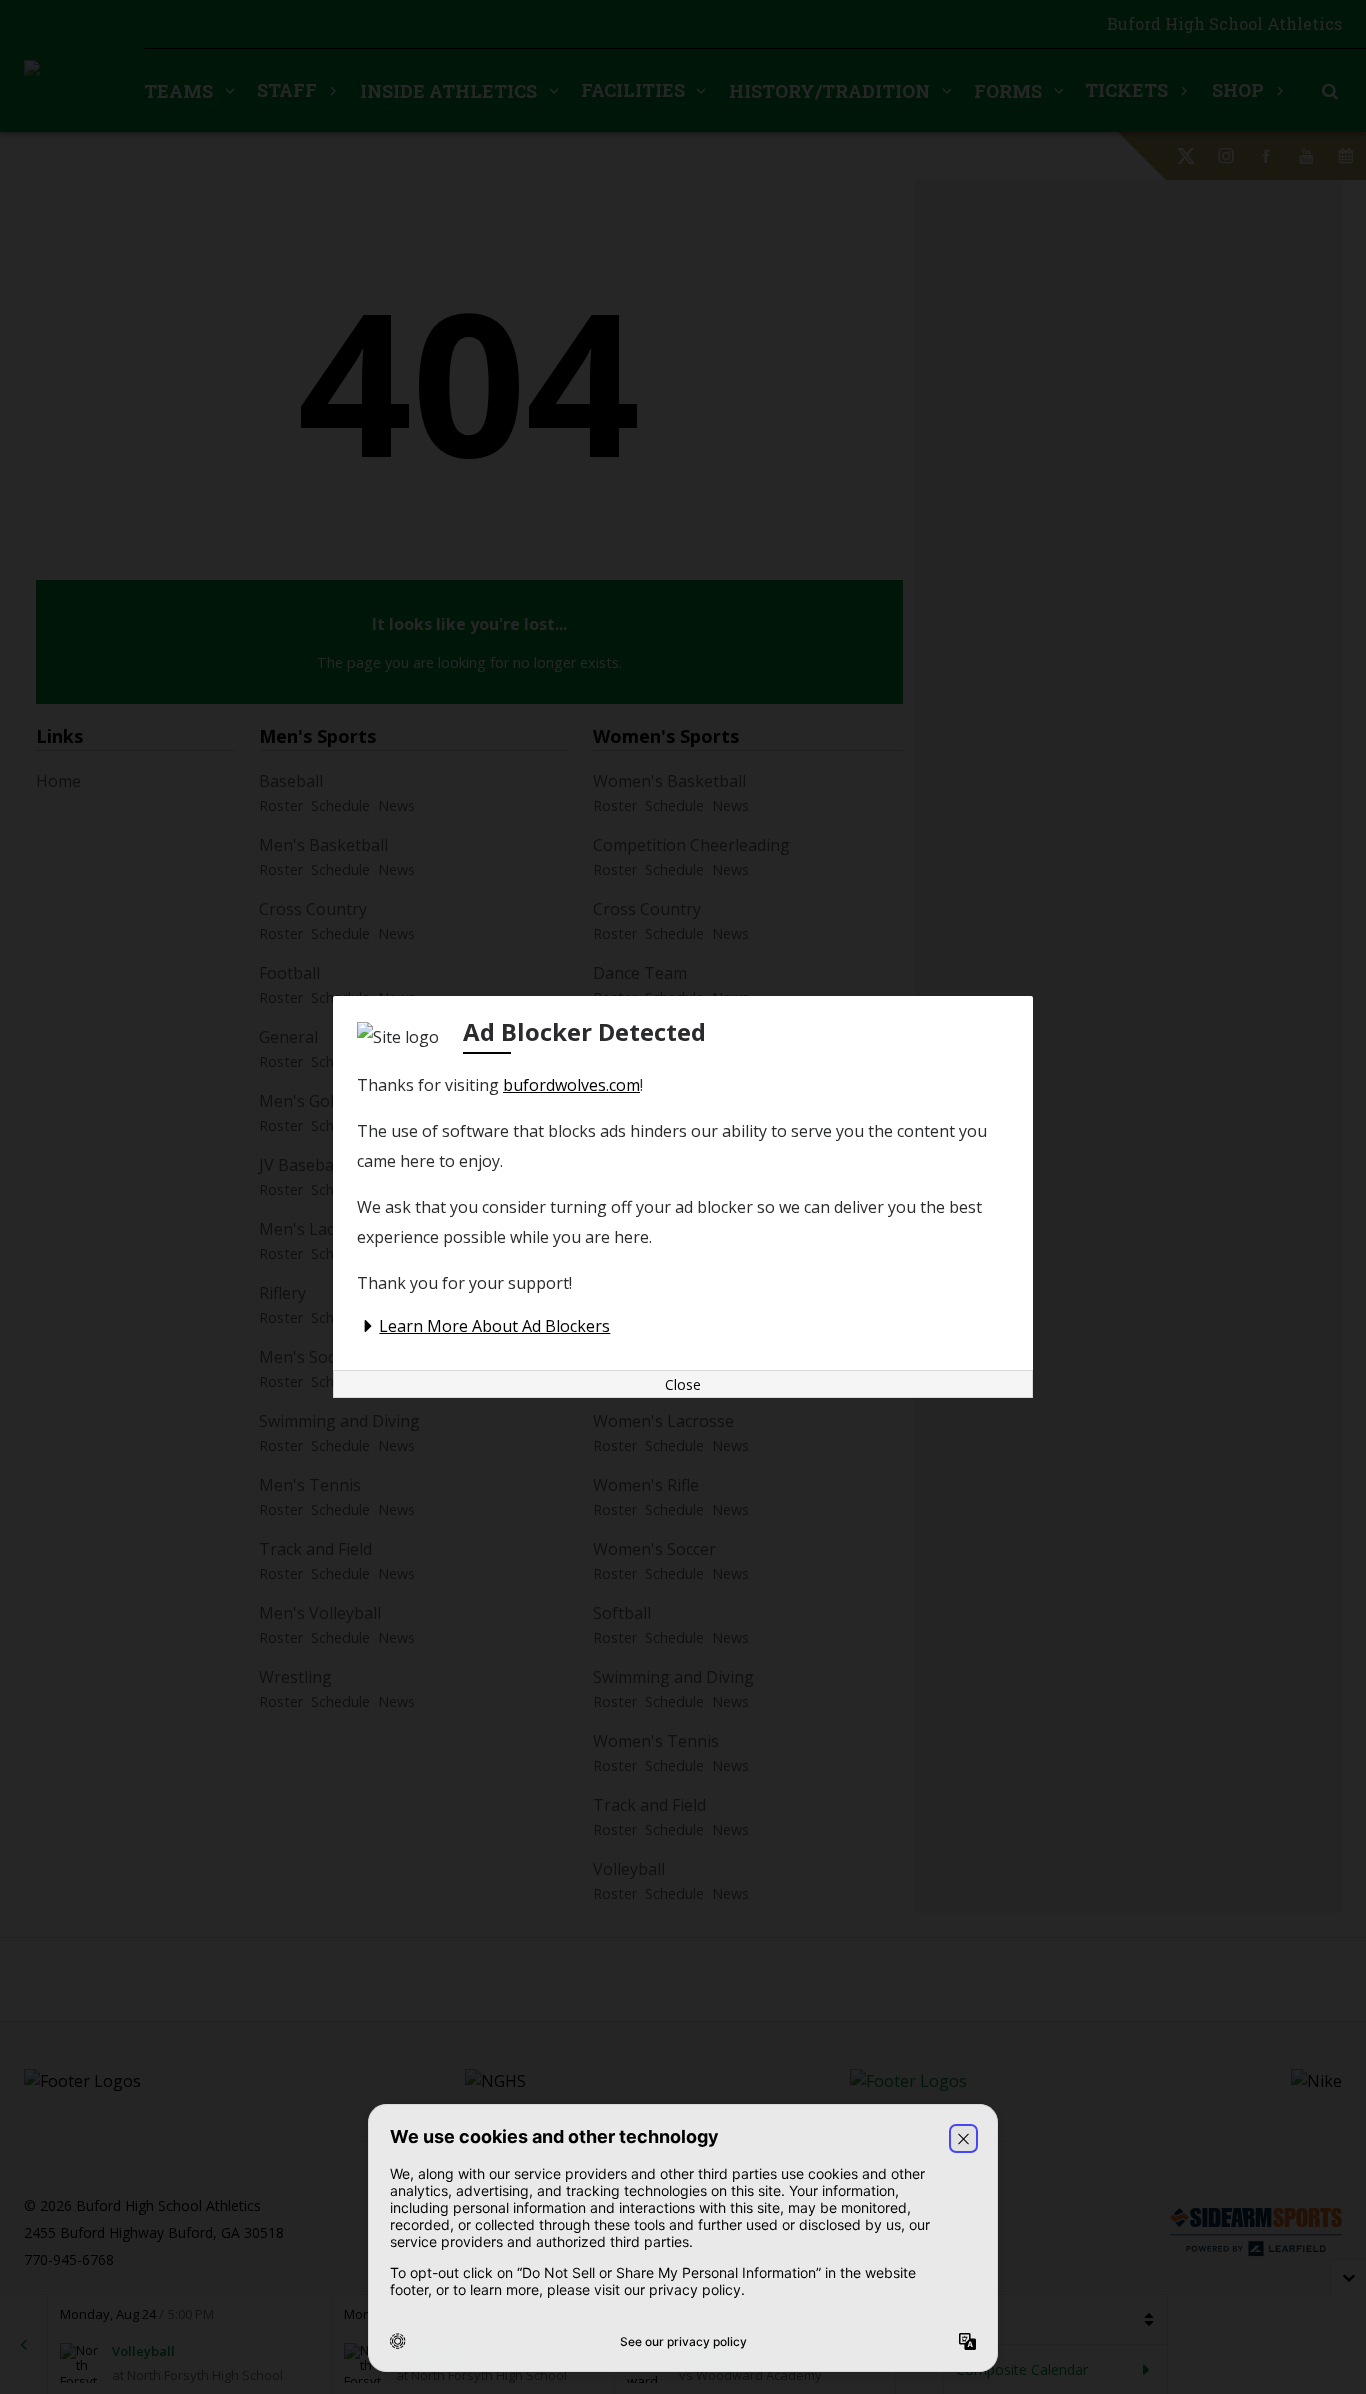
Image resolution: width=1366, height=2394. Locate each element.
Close (683, 1384)
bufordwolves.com (571, 1085)
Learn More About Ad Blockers (494, 1326)
